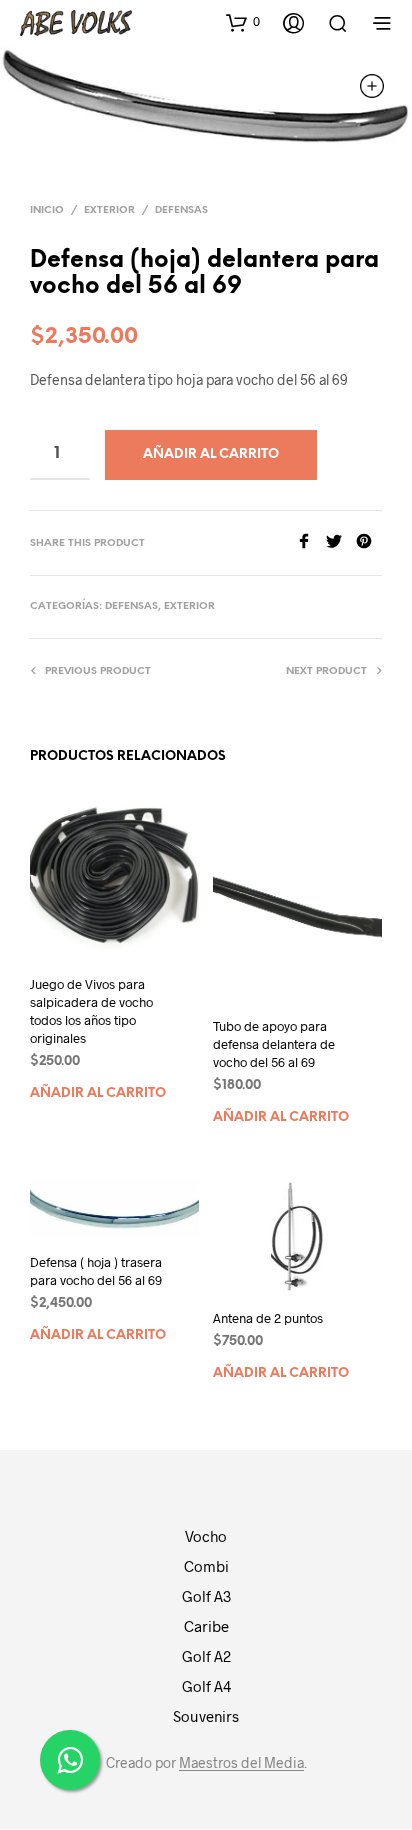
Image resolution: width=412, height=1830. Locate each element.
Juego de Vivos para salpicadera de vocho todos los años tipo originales (91, 1011)
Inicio (47, 210)
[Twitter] (341, 542)
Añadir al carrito (98, 1093)
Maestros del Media (241, 1763)
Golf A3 (206, 1596)
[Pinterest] (369, 542)
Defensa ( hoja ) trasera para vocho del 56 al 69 (96, 1271)
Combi (206, 1566)
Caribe (206, 1626)
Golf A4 (206, 1686)
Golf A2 (206, 1656)
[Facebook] (311, 542)
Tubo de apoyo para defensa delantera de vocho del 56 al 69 (274, 1044)
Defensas (181, 210)
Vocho (206, 1536)
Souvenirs (206, 1716)
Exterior (109, 210)
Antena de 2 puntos (268, 1318)
